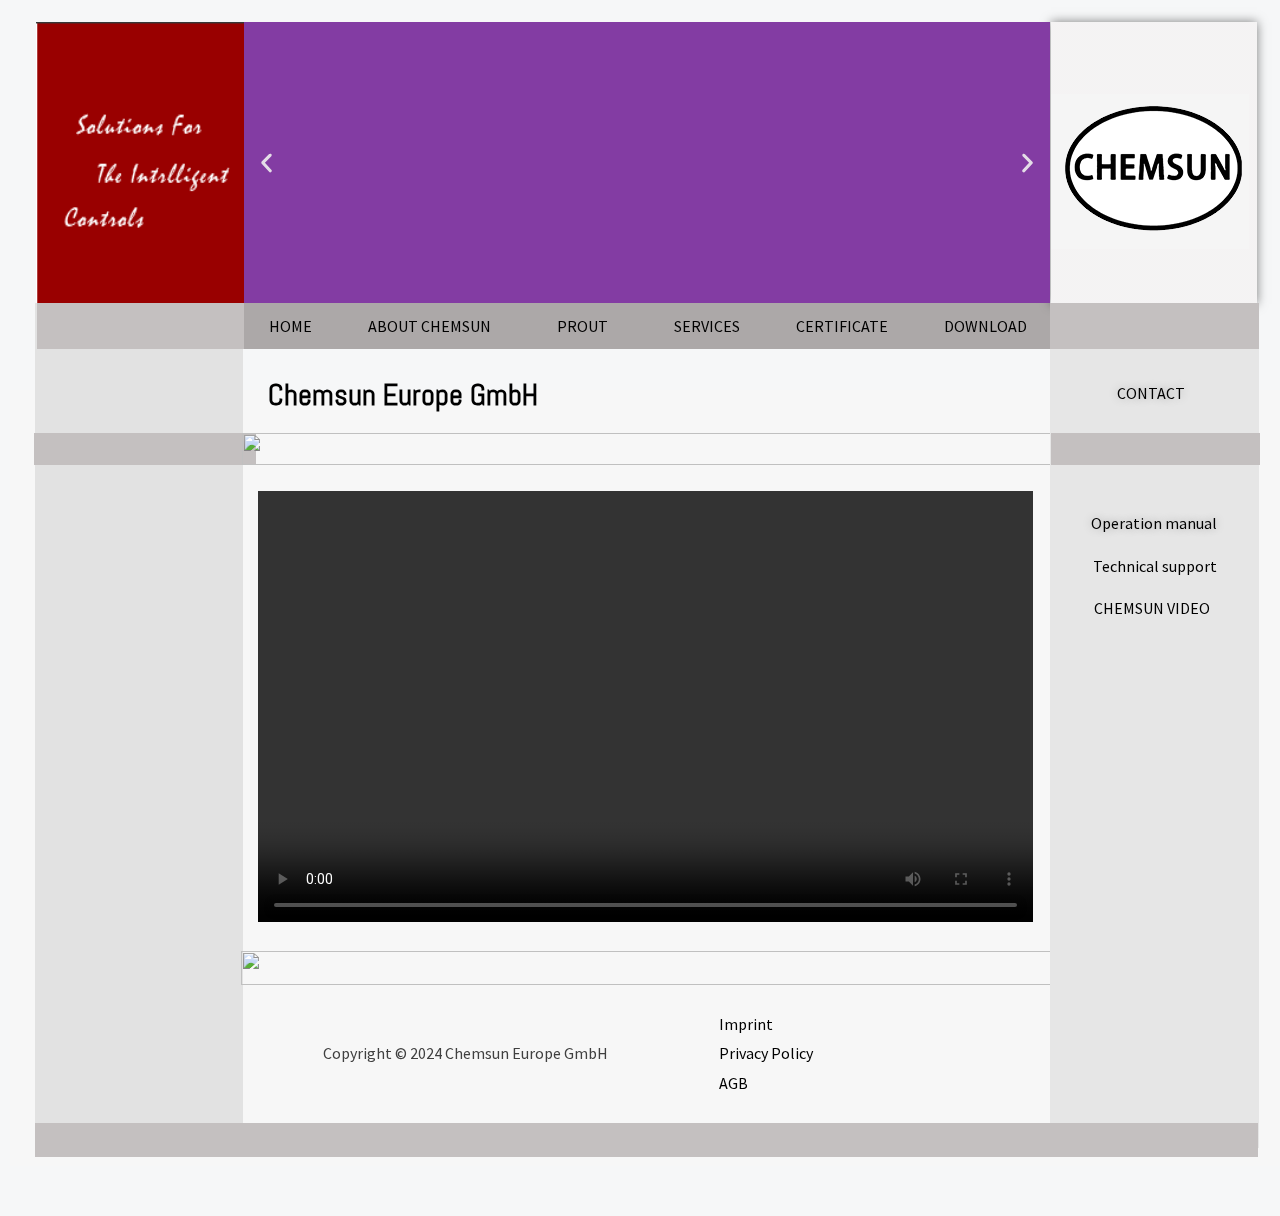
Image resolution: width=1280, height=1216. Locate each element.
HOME (290, 326)
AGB (733, 1083)
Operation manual (1154, 523)
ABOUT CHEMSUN (429, 326)
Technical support (1155, 566)
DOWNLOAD (985, 326)
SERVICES (707, 326)
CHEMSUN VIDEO (1152, 608)
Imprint (746, 1024)
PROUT (582, 326)
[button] (266, 162)
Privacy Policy (766, 1053)
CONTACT (1151, 393)
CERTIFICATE (842, 326)
